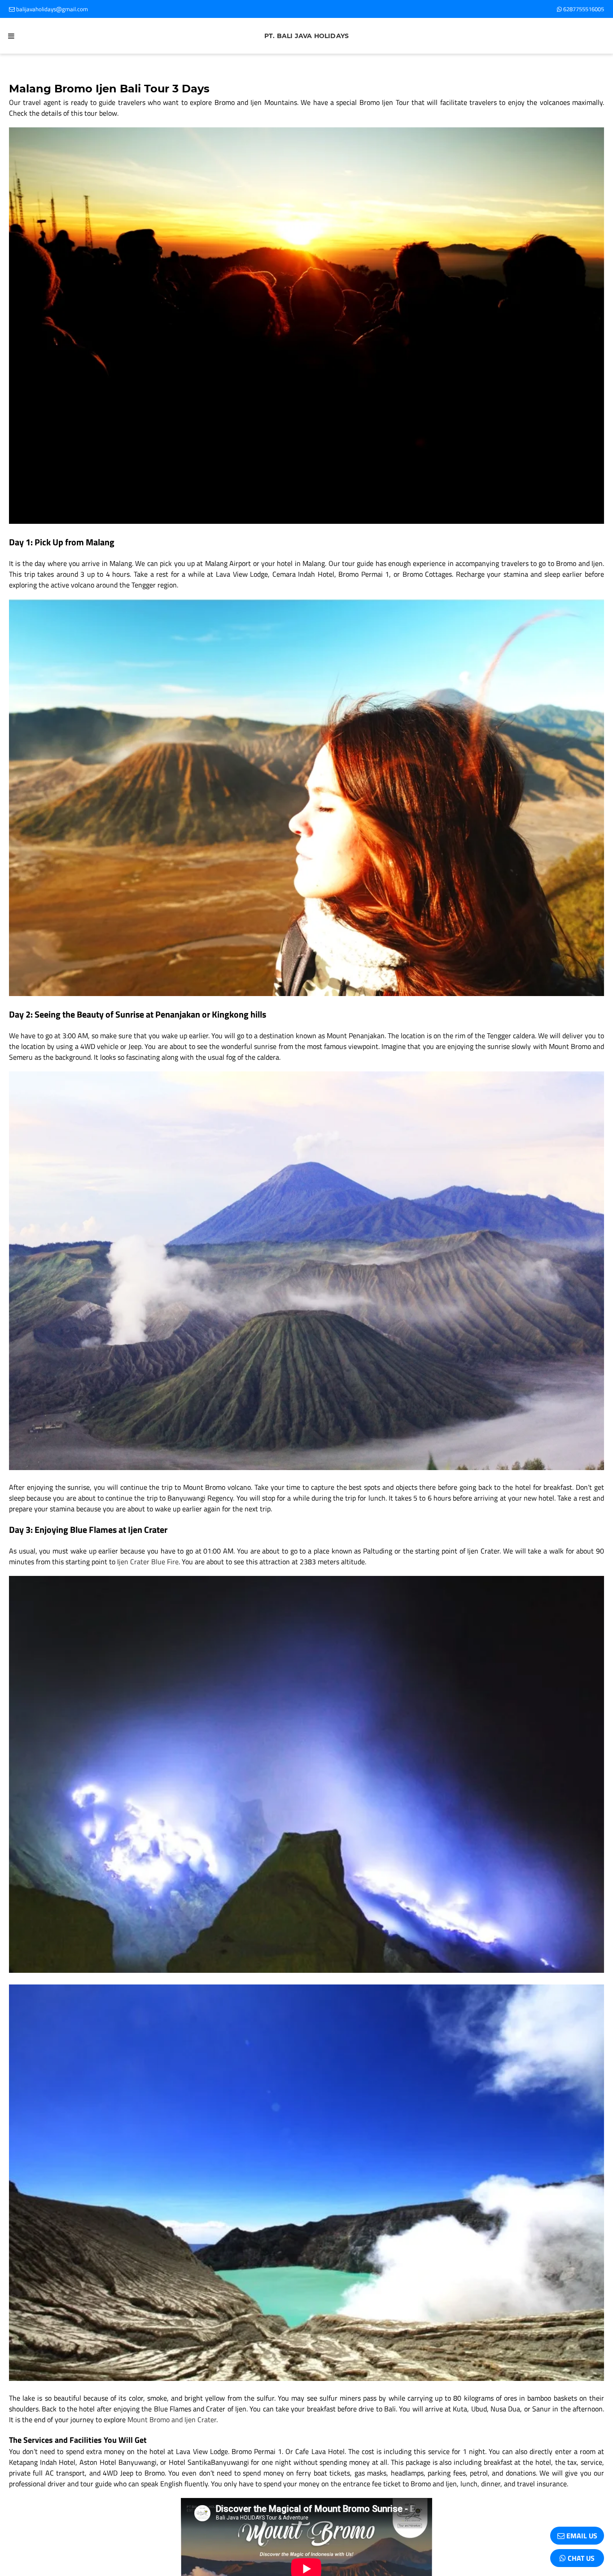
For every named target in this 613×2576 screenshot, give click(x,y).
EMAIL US (581, 2536)
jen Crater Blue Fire (149, 1562)
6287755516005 (583, 9)
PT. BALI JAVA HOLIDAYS (306, 36)
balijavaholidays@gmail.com (51, 9)
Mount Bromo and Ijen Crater (172, 2419)
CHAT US (580, 2558)
